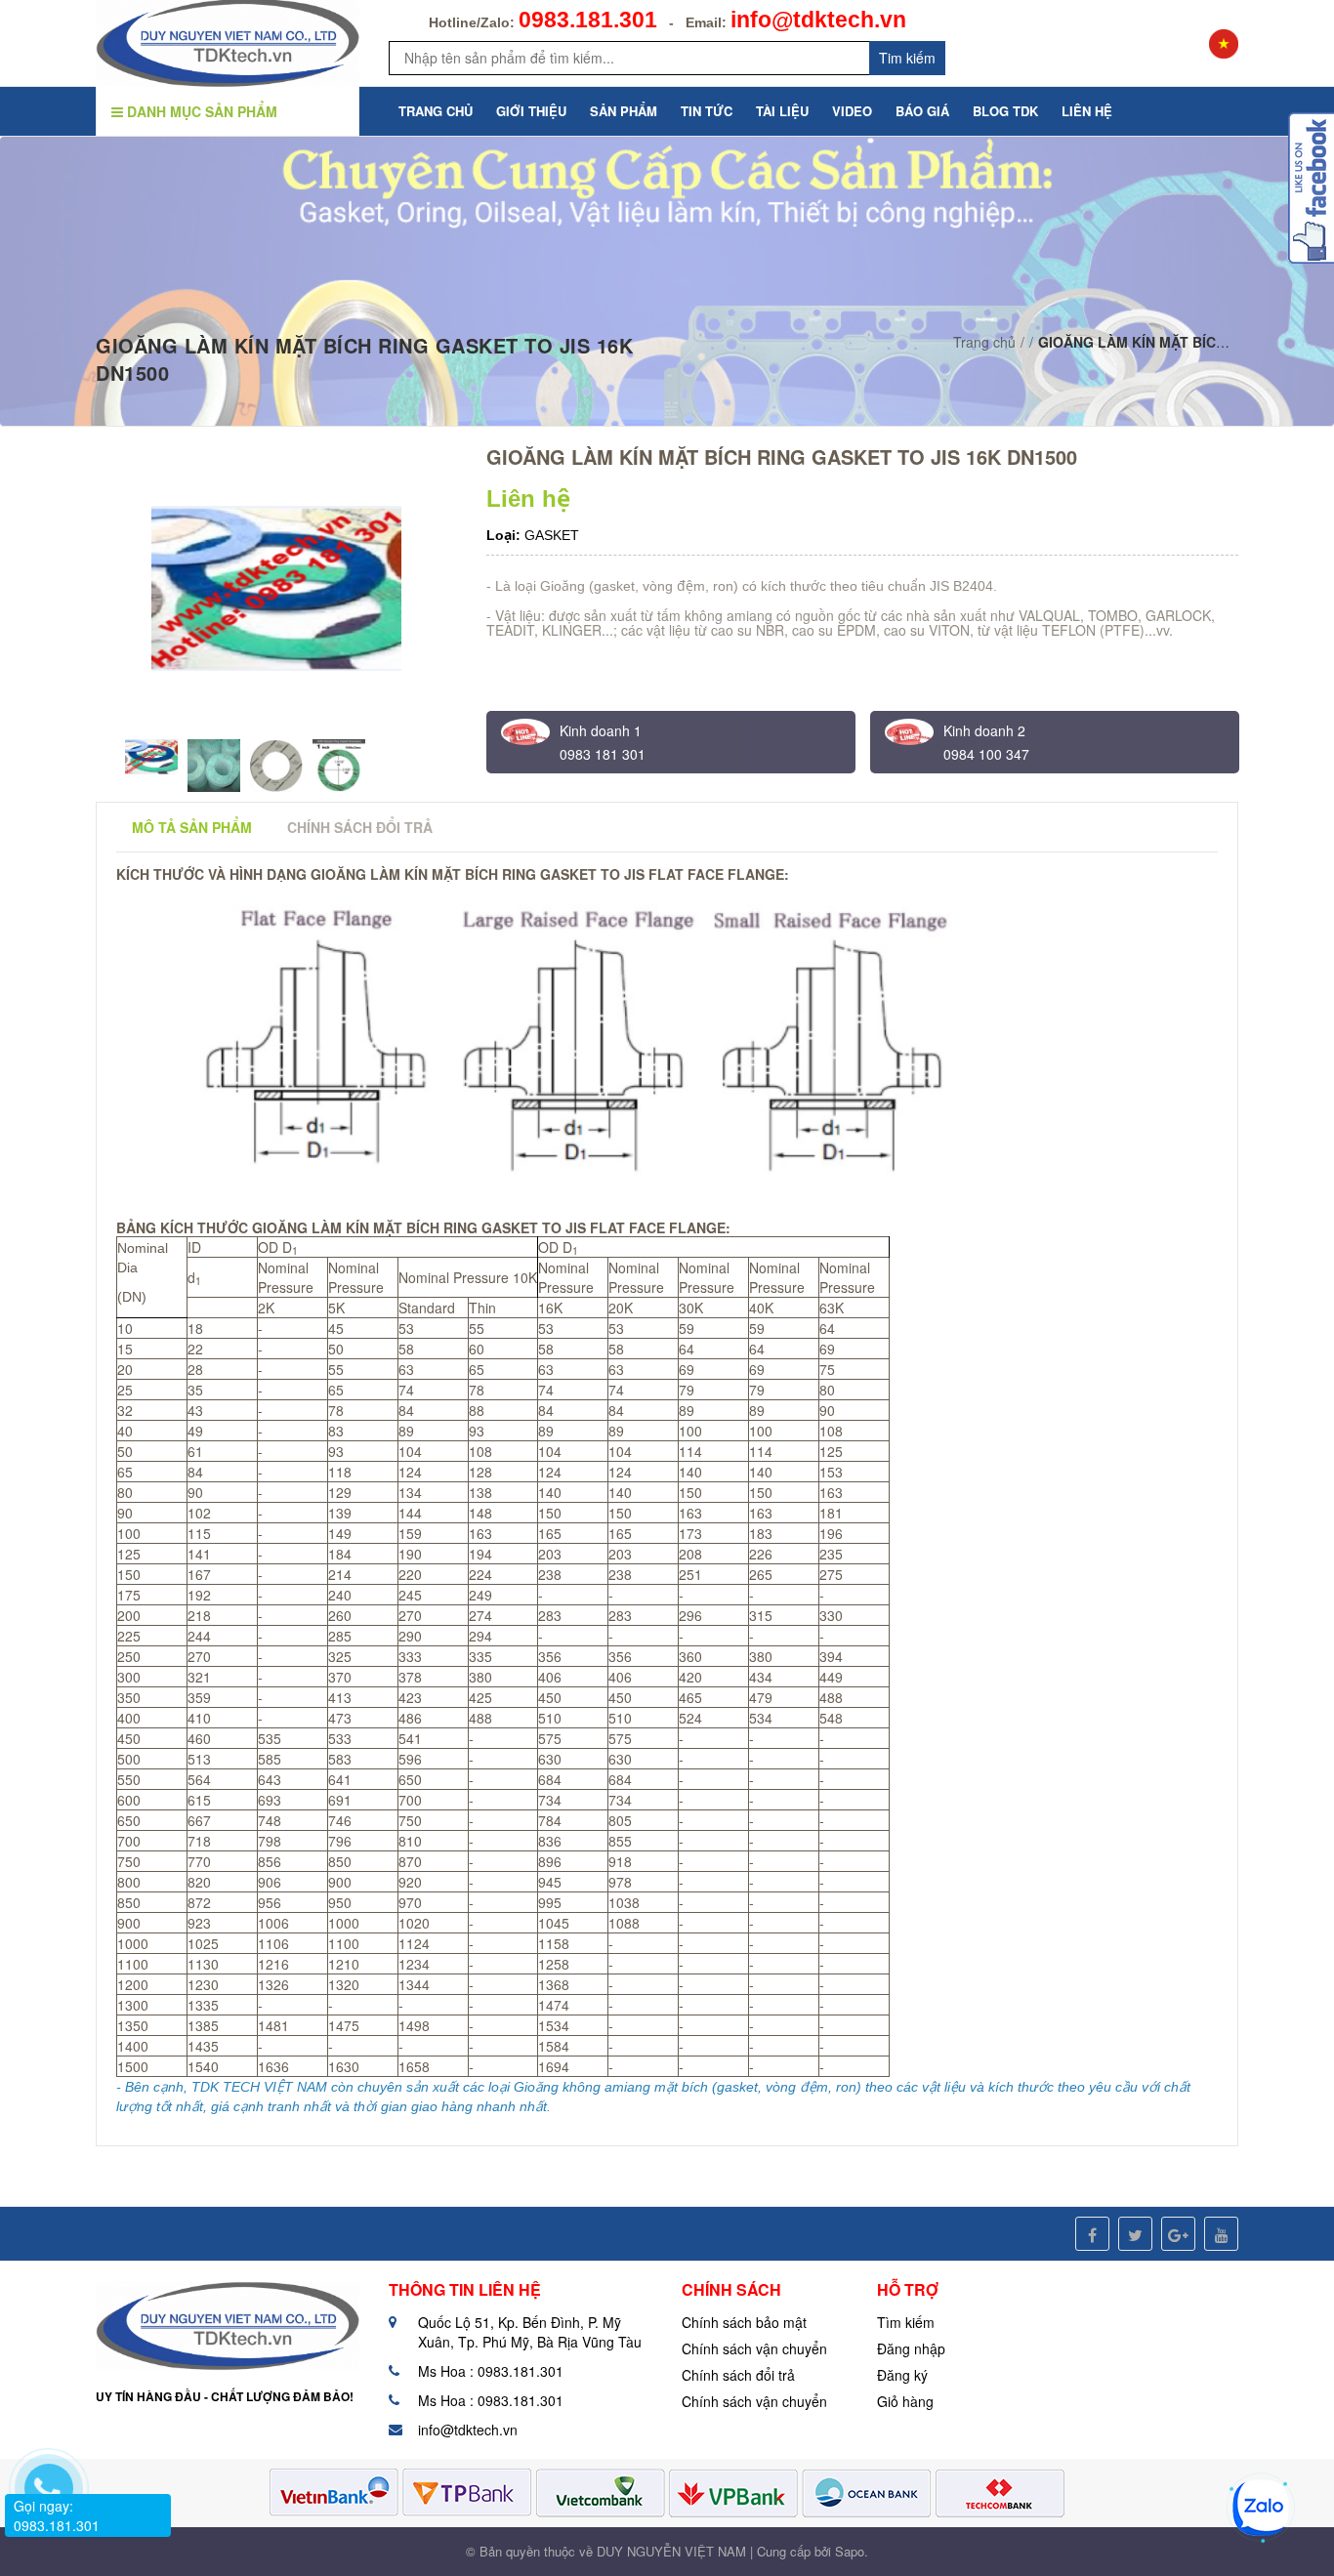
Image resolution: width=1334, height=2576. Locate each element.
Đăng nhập (911, 2348)
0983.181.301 (588, 20)
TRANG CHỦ (436, 111)
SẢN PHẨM (624, 111)
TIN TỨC (707, 111)
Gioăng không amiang (582, 2087)
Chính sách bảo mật (744, 2322)
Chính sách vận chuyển (754, 2348)
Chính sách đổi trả (738, 2375)
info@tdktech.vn (818, 20)
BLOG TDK (1005, 111)
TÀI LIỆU (782, 111)
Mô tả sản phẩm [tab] (192, 827)
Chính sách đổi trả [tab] (360, 827)
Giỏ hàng (905, 2401)
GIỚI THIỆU (531, 111)
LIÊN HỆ (1087, 111)
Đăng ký (902, 2375)
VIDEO (852, 111)
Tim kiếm (907, 58)
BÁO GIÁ (922, 111)
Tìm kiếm (906, 2322)
